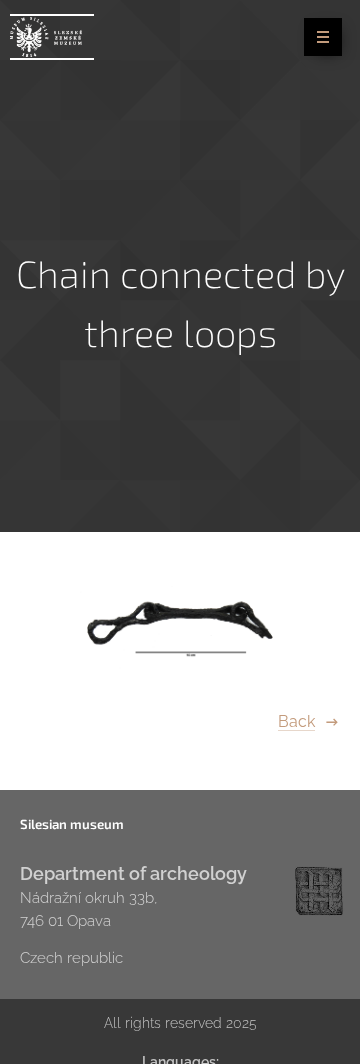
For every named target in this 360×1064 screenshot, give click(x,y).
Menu (323, 37)
